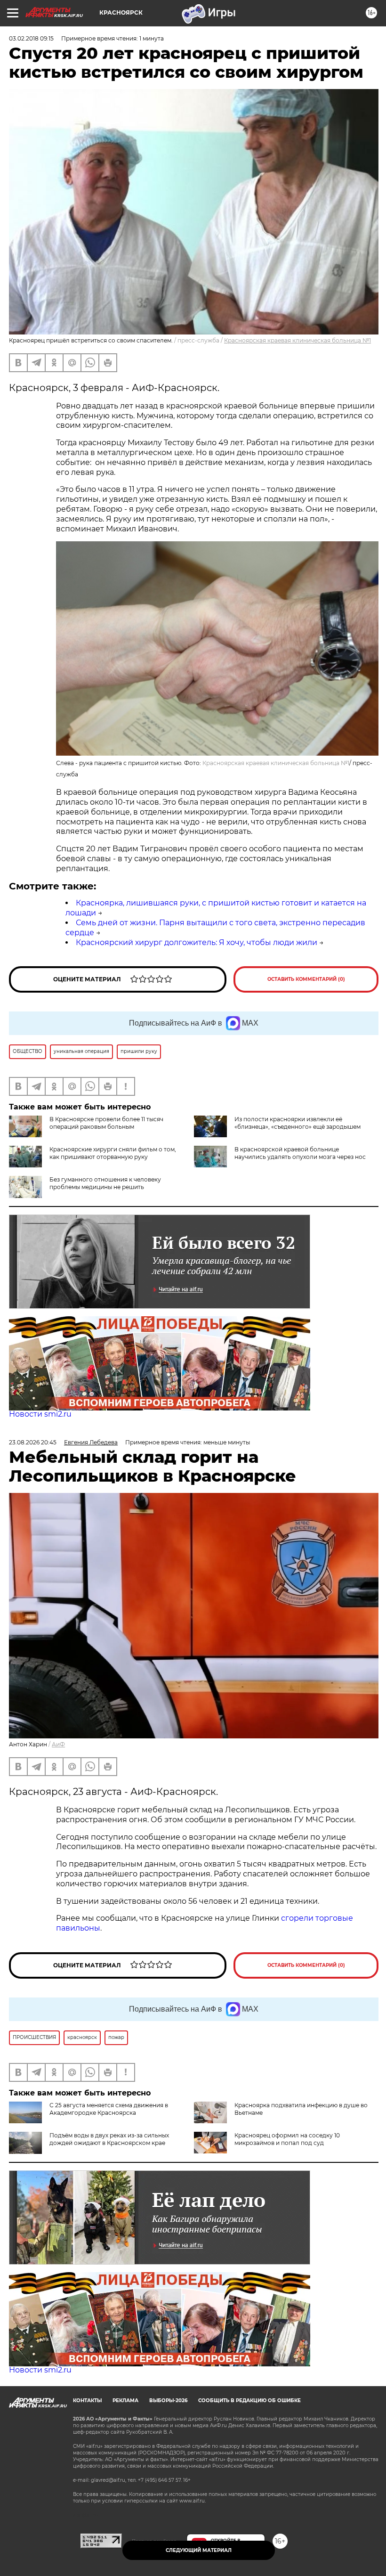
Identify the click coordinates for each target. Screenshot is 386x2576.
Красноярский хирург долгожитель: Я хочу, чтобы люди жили (197, 942)
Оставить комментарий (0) (306, 979)
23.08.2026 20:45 (33, 1442)
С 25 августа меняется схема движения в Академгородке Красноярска (109, 2109)
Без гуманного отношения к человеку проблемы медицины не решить (105, 1183)
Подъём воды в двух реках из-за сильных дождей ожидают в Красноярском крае (109, 2139)
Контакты (87, 2401)
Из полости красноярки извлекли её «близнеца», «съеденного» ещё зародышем (298, 1123)
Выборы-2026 (168, 2401)
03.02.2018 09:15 (31, 38)
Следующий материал (199, 2550)
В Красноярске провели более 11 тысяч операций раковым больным (106, 1123)
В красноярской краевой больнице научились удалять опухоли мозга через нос (300, 1153)
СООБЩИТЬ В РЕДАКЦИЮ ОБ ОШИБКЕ (249, 2401)
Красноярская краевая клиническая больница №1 (298, 340)
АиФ (58, 1744)
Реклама (125, 2401)
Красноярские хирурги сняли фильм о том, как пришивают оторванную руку (113, 1153)
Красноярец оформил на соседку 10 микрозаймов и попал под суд (287, 2139)
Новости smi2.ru (40, 1414)
